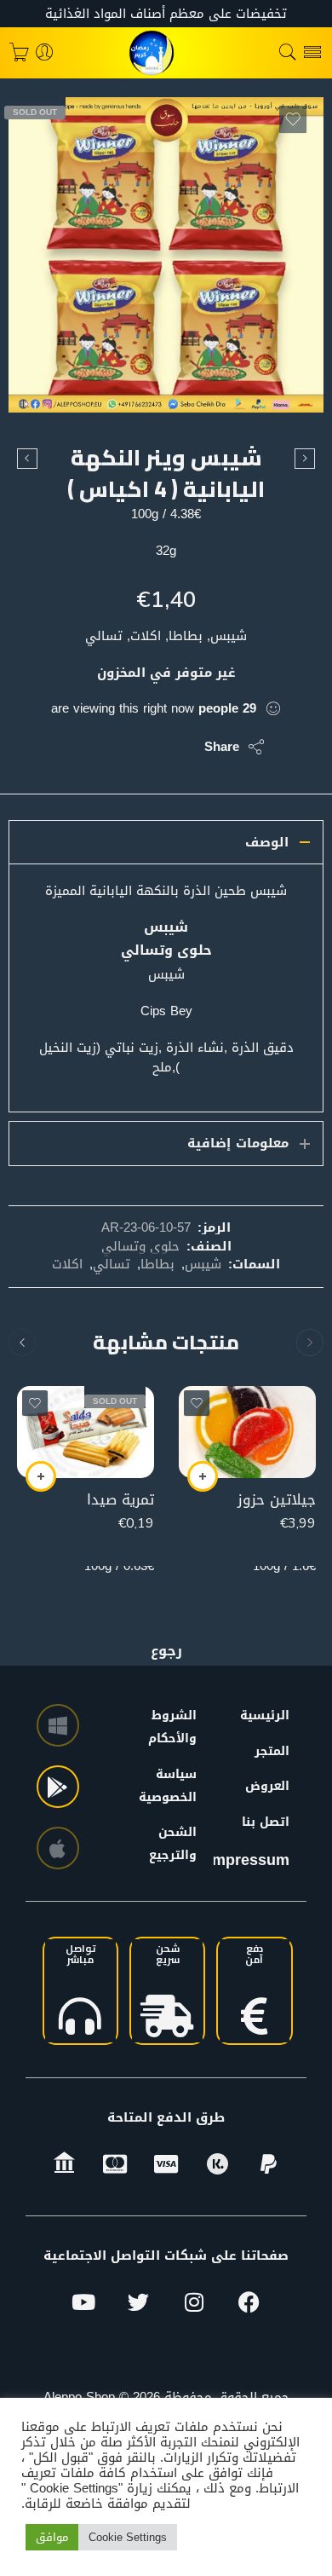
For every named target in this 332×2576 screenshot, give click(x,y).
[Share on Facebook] (143, 747)
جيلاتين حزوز (277, 1500)
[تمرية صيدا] (86, 1432)
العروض (267, 1786)
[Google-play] (58, 1787)
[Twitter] (139, 2302)
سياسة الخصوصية (180, 1786)
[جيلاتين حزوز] (247, 1432)
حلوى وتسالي (140, 1246)
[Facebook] (249, 2302)
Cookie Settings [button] (128, 2537)
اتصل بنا (266, 1822)
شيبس (203, 1264)
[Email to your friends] (74, 747)
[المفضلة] (293, 119)
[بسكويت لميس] (305, 459)
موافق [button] (52, 2537)
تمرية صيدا (120, 1500)
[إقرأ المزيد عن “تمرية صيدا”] (41, 1476)
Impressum (249, 1860)
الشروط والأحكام (180, 1727)
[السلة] (19, 53)
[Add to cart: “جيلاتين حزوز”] (203, 1476)
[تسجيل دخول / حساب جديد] (45, 53)
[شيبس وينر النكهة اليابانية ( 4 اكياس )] (166, 255)
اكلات (67, 1264)
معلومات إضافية (238, 1143)
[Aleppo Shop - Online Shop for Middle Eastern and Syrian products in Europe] (166, 53)
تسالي (112, 1264)
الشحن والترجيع (180, 1844)
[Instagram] (194, 2302)
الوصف (267, 842)
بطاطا (157, 1264)
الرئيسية (265, 1715)
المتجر (272, 1751)
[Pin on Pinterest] (109, 747)
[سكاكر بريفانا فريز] (27, 459)
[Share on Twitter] (177, 747)
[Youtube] (83, 2302)
